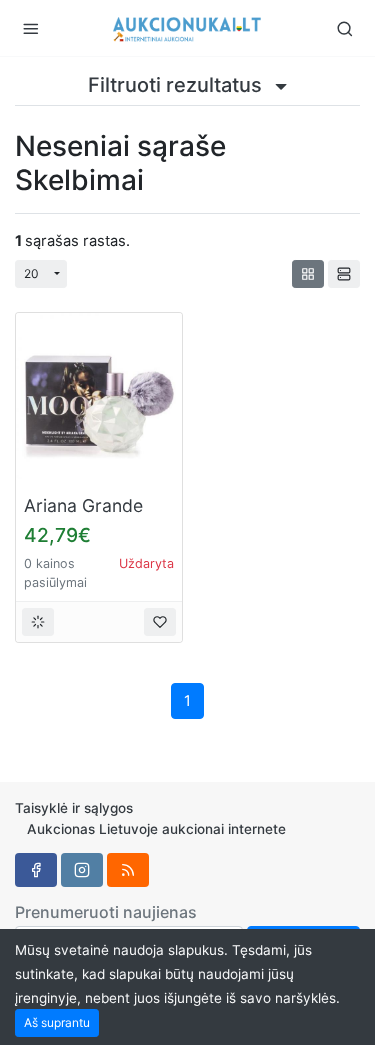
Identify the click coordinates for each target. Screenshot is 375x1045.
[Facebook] (36, 870)
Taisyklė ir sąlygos (74, 808)
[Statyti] (38, 622)
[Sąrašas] (344, 274)
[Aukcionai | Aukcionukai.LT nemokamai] (188, 28)
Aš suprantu (57, 1022)
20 (31, 273)
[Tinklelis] (308, 274)
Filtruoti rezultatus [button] (177, 85)
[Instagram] (82, 870)
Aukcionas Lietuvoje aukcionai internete (156, 829)
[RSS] (128, 870)
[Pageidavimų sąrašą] (160, 622)
